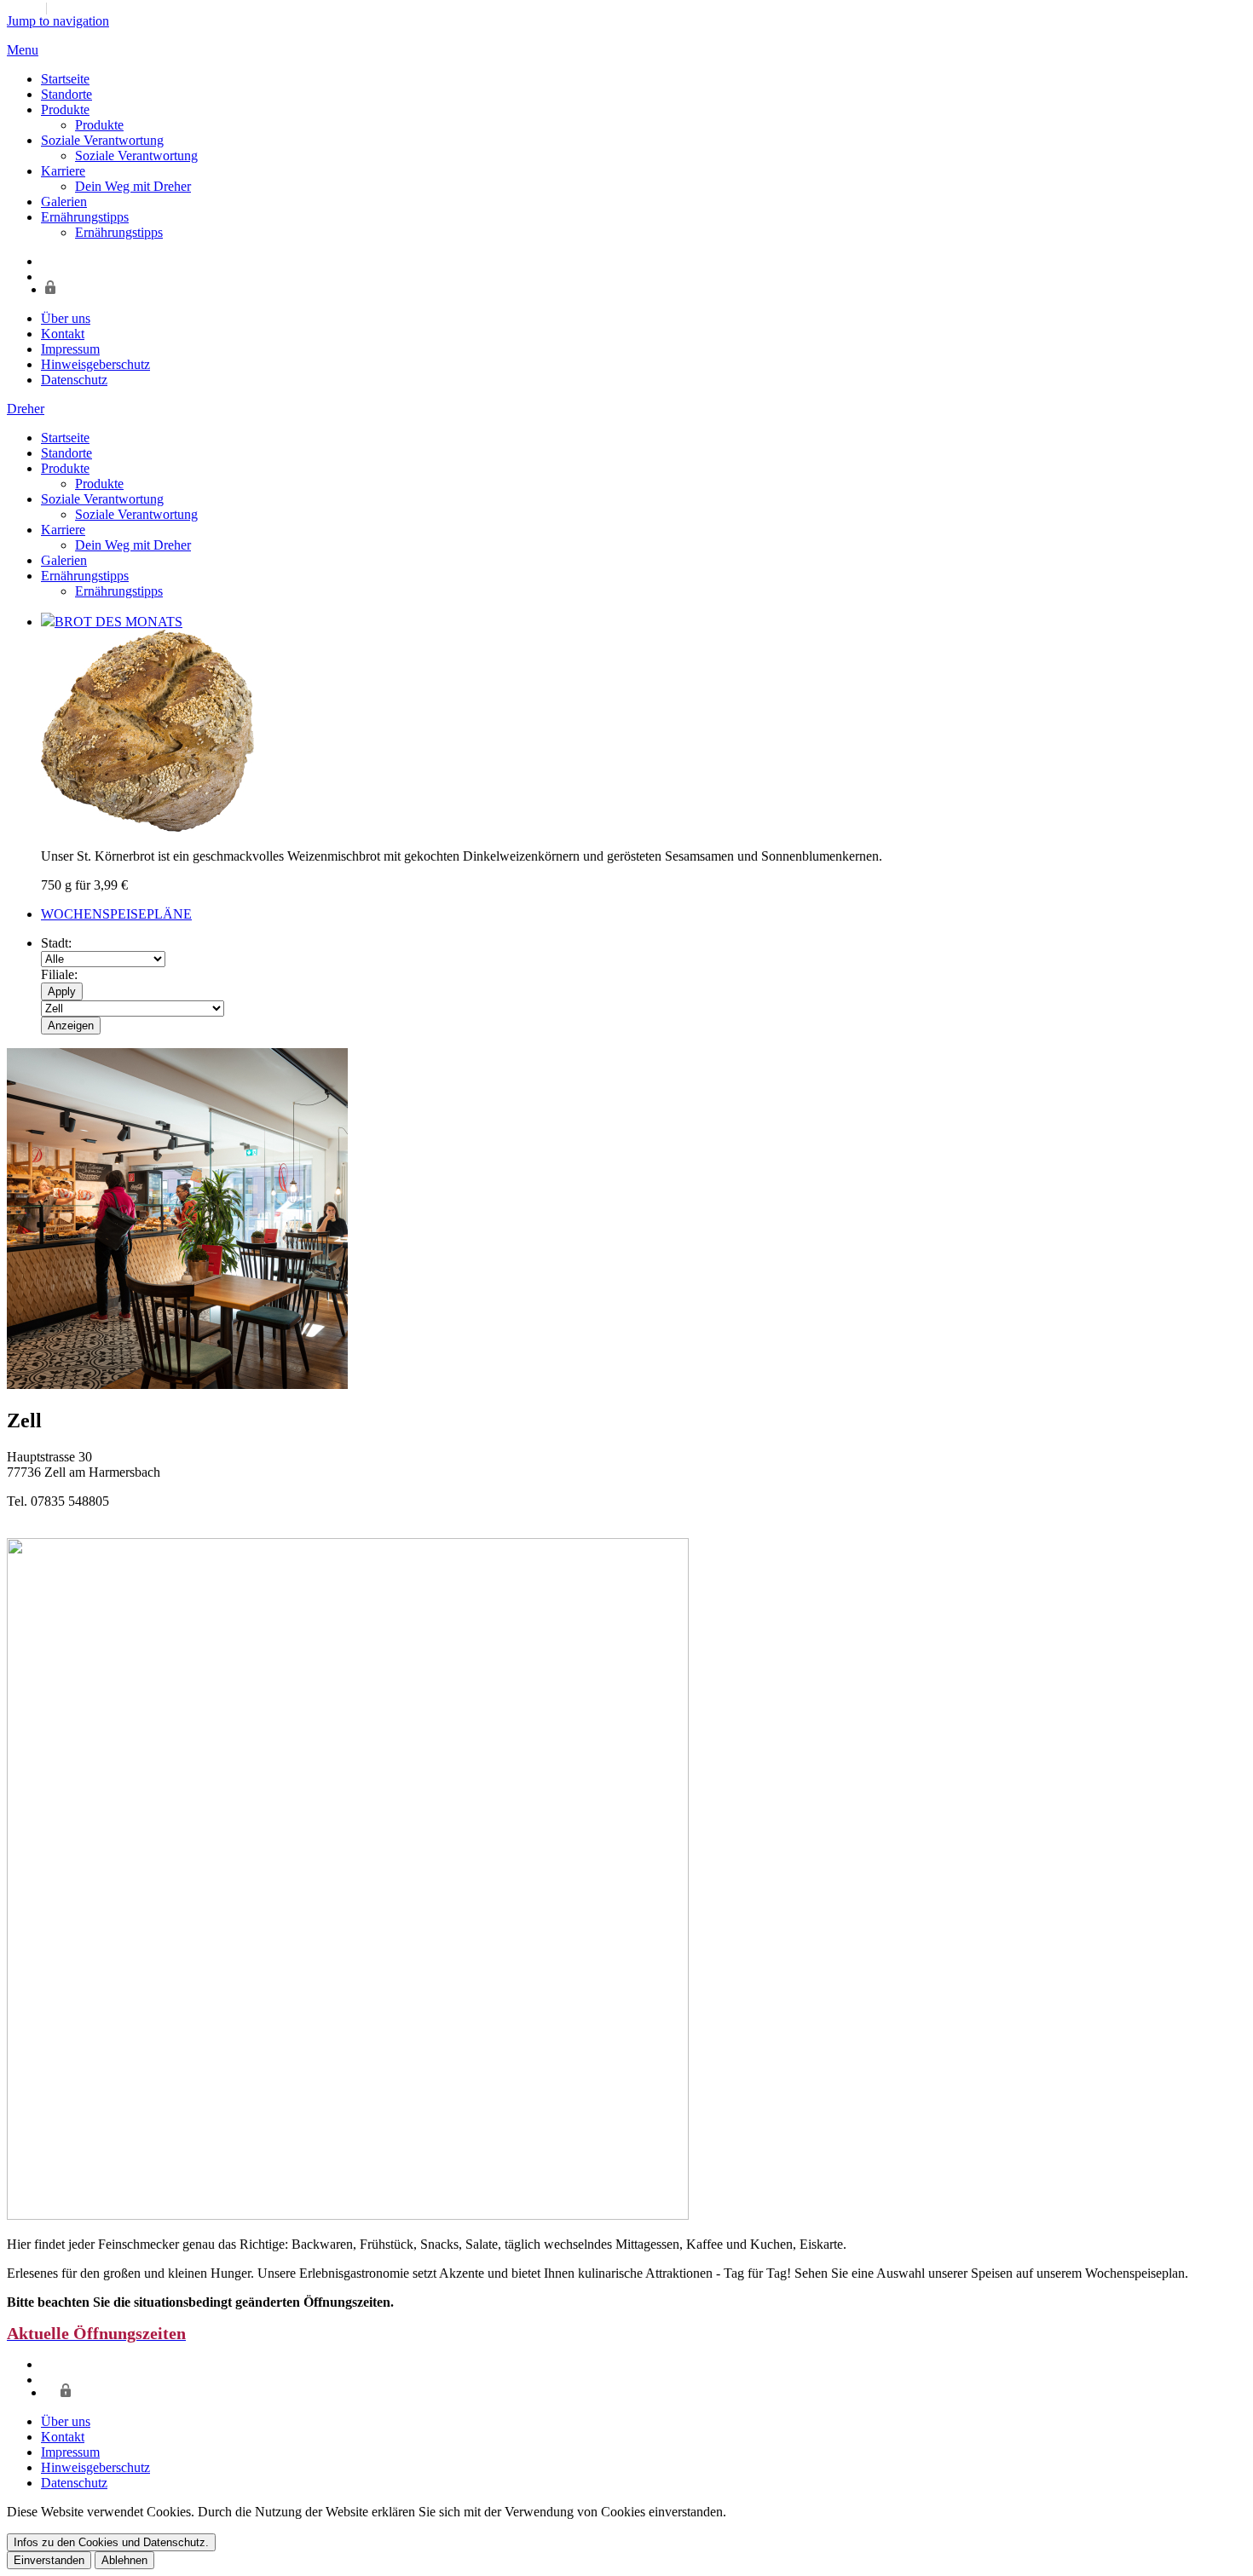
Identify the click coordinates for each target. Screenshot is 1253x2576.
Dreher (26, 409)
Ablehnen (124, 2560)
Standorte (66, 94)
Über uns (66, 318)
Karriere (63, 171)
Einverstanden (49, 2560)
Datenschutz (74, 380)
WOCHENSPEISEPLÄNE (116, 914)
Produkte (65, 109)
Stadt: (56, 943)
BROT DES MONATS (118, 622)
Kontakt (63, 334)
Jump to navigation (58, 21)
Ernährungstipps (85, 217)
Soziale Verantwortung (102, 140)
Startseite (65, 79)
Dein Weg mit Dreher (133, 186)
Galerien (64, 202)
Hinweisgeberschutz (95, 364)
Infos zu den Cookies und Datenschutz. (111, 2542)
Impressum (70, 349)
